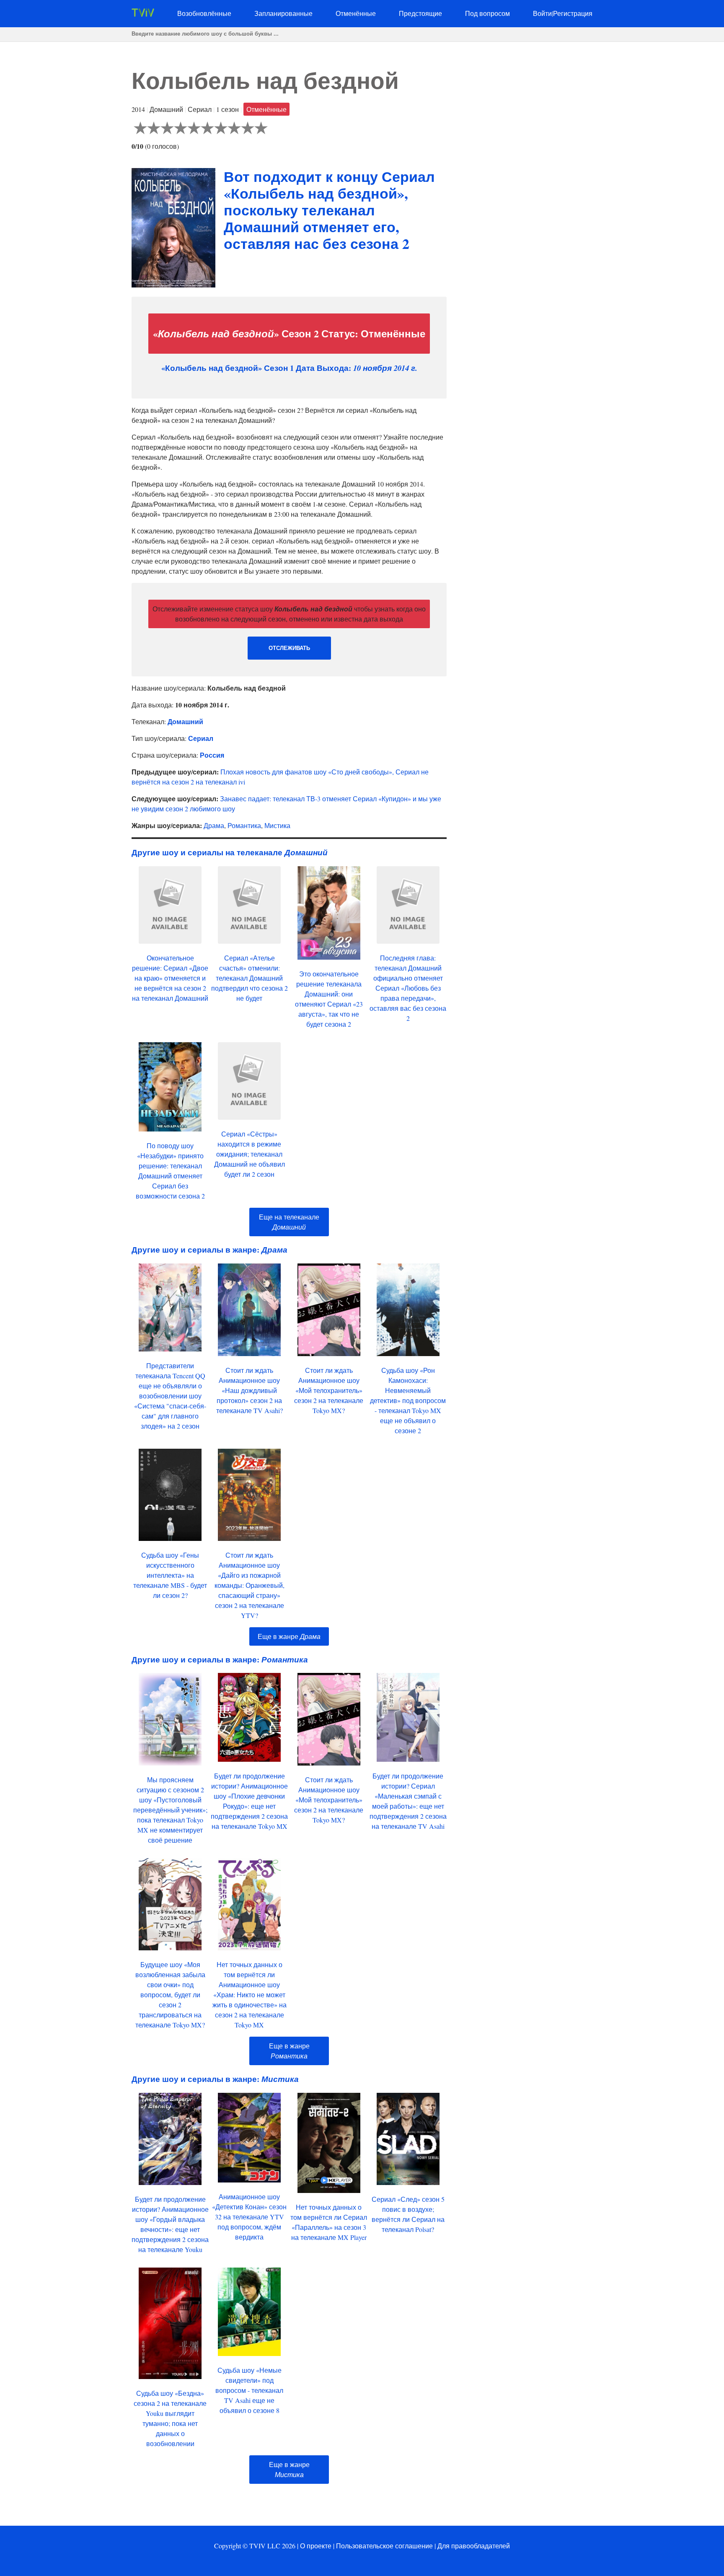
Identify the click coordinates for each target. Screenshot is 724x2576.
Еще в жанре (289, 1636)
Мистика (277, 825)
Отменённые (356, 13)
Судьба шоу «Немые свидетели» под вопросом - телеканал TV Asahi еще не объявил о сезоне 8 (249, 2390)
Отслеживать (289, 648)
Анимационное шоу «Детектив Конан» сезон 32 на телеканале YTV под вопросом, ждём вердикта (249, 2217)
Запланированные (283, 13)
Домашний (185, 721)
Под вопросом (487, 13)
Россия (212, 755)
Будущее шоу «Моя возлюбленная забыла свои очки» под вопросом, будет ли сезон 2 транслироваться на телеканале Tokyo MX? (170, 1995)
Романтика (244, 825)
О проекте (316, 2546)
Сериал (201, 738)
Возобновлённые (204, 13)
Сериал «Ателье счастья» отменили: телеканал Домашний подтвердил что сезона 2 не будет (250, 978)
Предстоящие (420, 13)
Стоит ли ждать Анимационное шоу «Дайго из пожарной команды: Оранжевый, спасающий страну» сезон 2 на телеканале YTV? (250, 1585)
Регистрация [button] (573, 13)
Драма (214, 825)
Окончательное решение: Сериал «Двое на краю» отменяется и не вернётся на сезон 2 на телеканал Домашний (170, 978)
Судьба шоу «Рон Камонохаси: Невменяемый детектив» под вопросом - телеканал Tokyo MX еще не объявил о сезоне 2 (408, 1400)
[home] (143, 14)
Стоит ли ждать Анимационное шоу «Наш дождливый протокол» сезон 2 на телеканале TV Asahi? (250, 1390)
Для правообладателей (474, 2546)
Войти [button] (542, 13)
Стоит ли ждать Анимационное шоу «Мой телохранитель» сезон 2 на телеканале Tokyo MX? (329, 1390)
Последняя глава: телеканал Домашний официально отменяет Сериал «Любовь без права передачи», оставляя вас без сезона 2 (408, 988)
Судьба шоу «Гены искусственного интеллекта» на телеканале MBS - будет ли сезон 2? (170, 1575)
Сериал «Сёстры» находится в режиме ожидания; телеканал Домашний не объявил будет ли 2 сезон (250, 1154)
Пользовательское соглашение (384, 2546)
